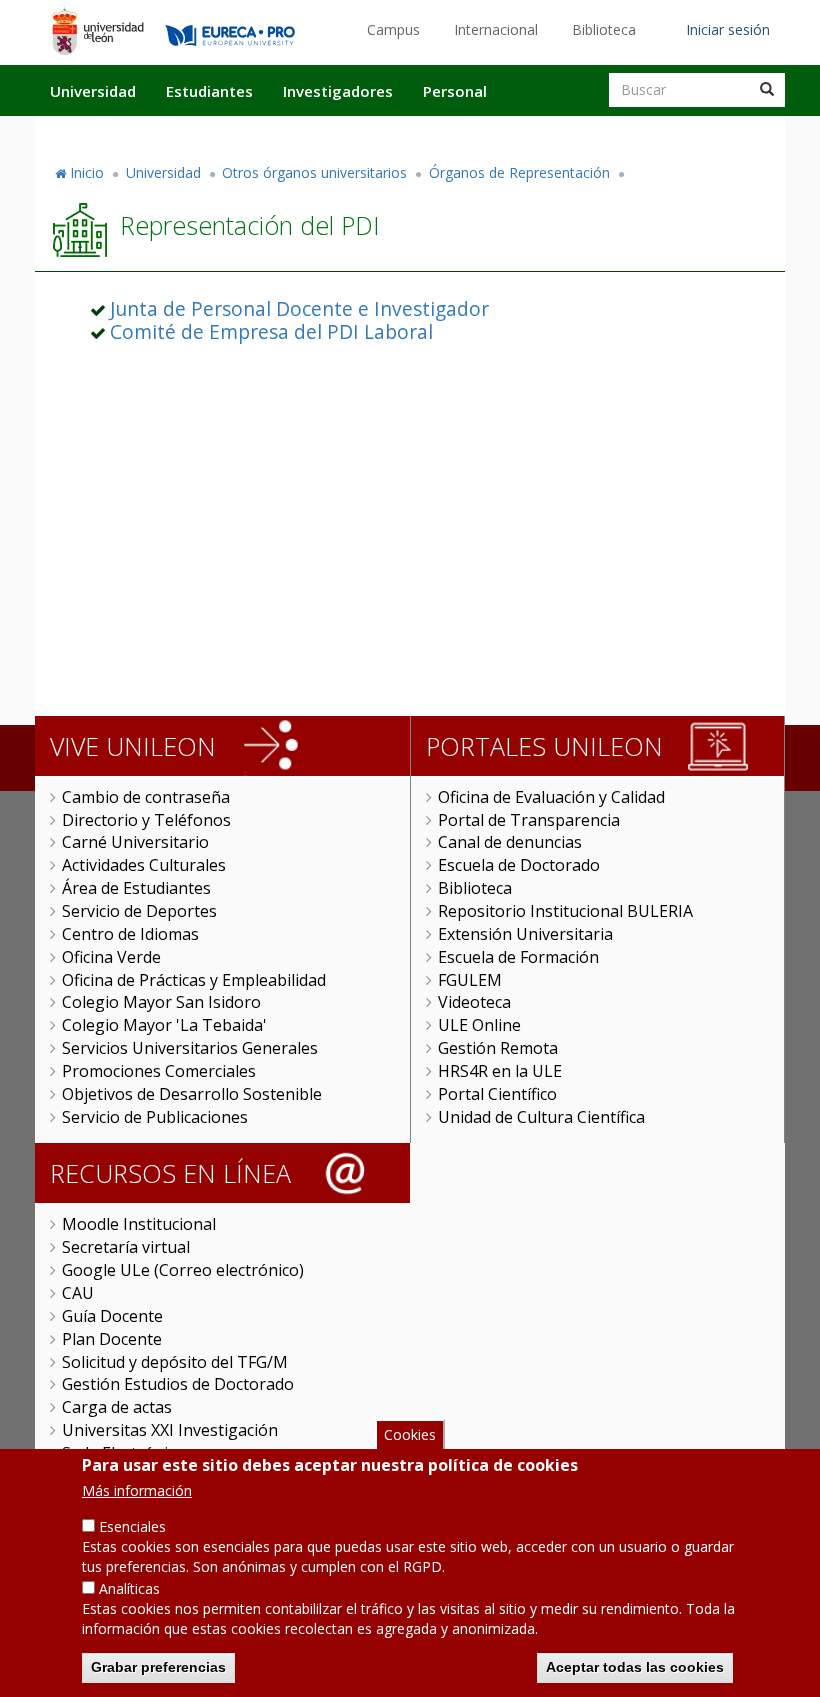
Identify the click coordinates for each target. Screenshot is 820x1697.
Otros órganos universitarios (314, 172)
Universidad (93, 91)
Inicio (87, 172)
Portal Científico (497, 1094)
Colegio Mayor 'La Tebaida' (164, 1025)
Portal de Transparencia (529, 820)
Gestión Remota (498, 1048)
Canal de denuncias (510, 842)
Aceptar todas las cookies (635, 1667)
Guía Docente (112, 1316)
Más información (137, 1490)
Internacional (496, 29)
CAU (78, 1293)
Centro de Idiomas (130, 934)
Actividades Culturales (144, 865)
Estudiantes (209, 91)
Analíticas (129, 1588)
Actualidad (556, 133)
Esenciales (132, 1526)
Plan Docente (112, 1339)
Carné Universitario (135, 842)
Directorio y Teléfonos (146, 820)
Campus (393, 29)
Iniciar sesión (728, 29)
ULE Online (479, 1025)
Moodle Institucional (139, 1224)
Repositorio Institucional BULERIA (565, 911)
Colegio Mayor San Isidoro (161, 1002)
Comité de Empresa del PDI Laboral (271, 331)
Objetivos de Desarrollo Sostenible (192, 1094)
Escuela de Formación (518, 957)
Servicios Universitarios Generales (190, 1048)
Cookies (410, 1434)
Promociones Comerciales (159, 1071)
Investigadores (338, 91)
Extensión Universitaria (525, 934)
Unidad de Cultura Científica (541, 1117)
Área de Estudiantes (136, 888)
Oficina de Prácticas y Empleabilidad (194, 980)
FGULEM (470, 980)
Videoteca (474, 1002)
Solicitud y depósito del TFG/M (175, 1362)
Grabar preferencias (158, 1667)
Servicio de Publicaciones (155, 1117)
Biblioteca (604, 29)
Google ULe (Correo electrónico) (183, 1270)
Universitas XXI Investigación (170, 1430)
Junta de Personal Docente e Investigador (299, 308)
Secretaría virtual (126, 1247)
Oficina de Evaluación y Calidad (551, 797)
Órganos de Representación (519, 172)
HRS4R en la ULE (500, 1071)
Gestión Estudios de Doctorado (178, 1384)
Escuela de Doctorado (519, 865)
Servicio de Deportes (139, 911)
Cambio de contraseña (146, 797)
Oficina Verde (111, 957)
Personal (455, 91)
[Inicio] (97, 31)
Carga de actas (117, 1407)
